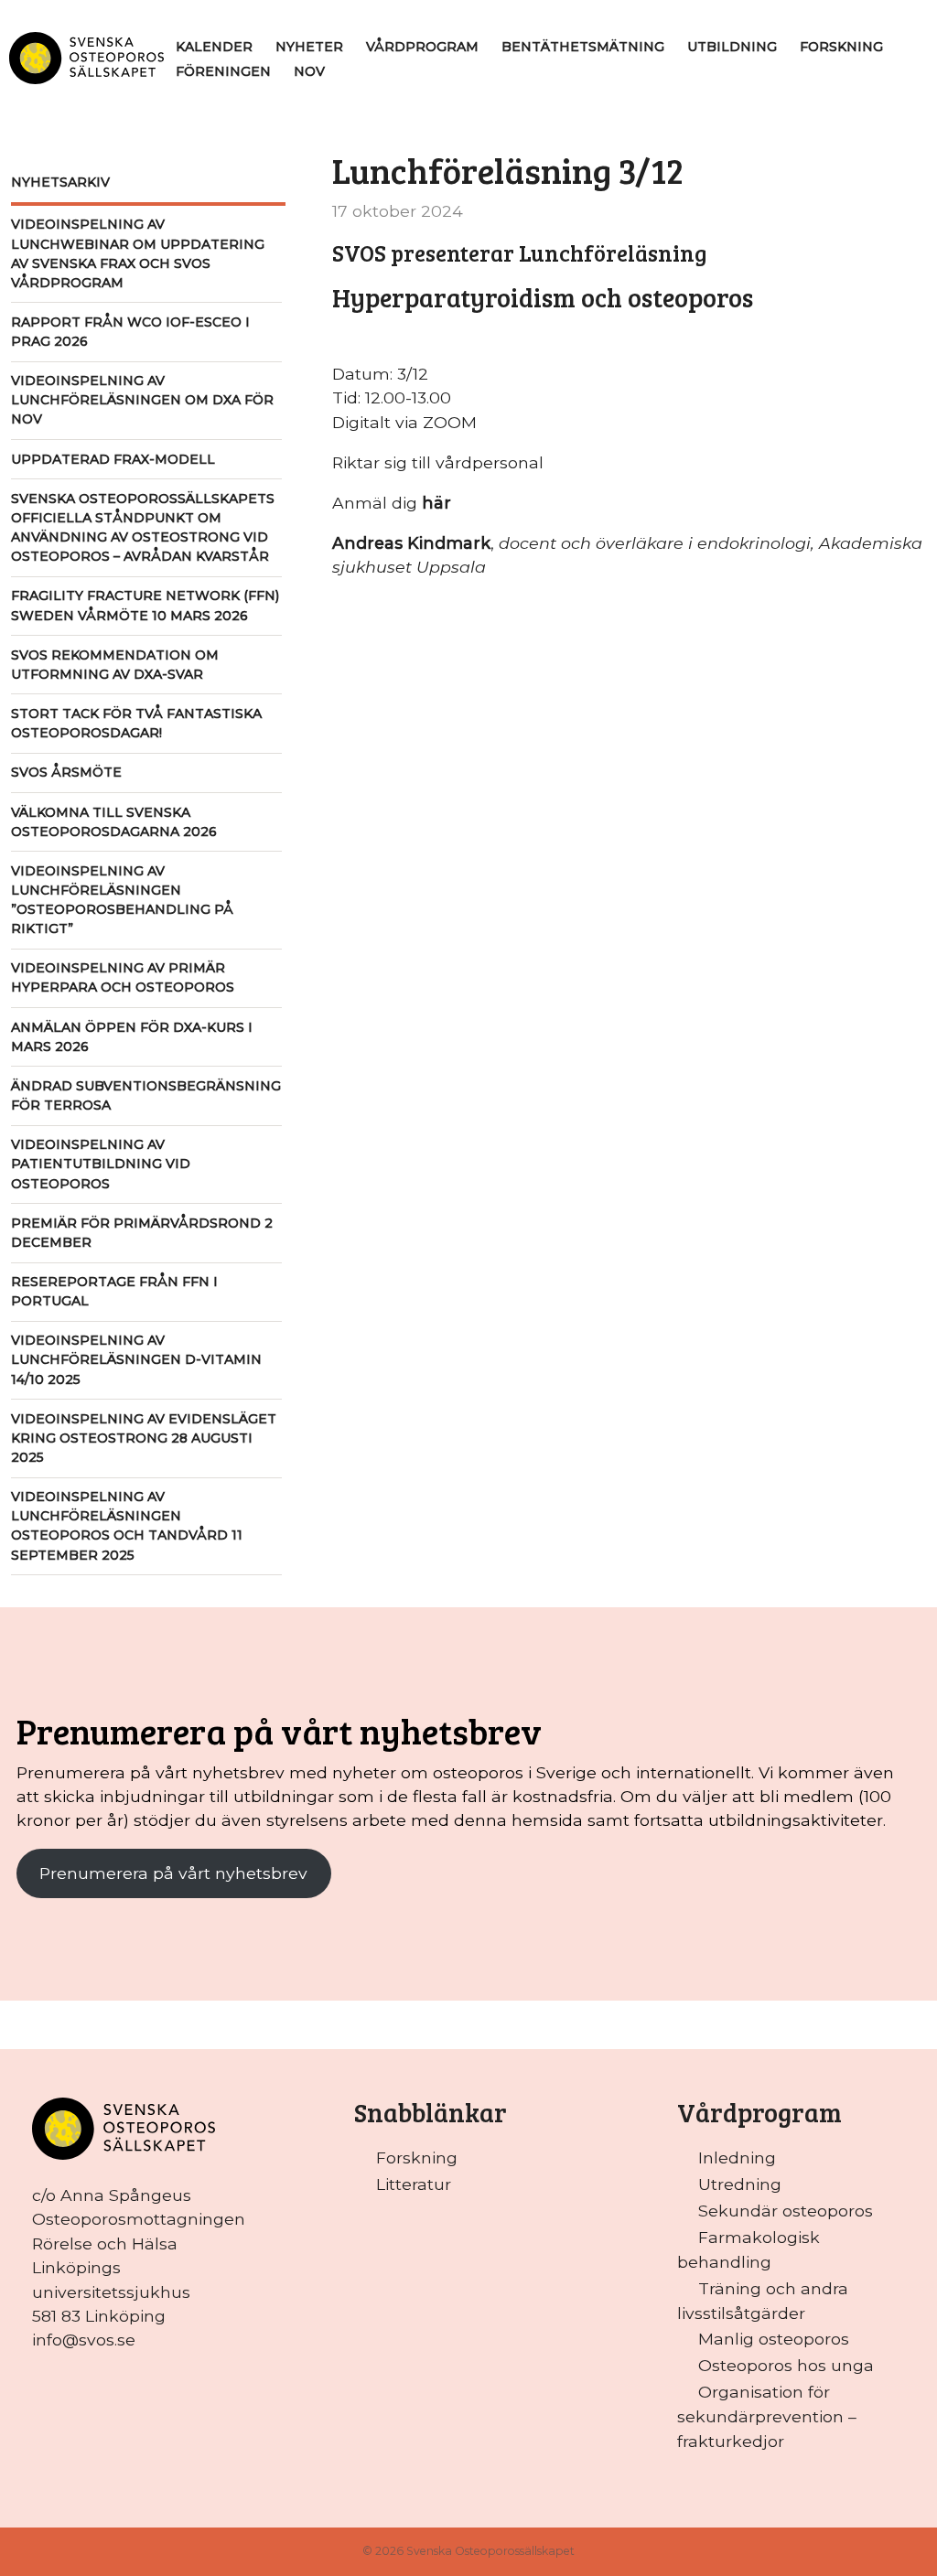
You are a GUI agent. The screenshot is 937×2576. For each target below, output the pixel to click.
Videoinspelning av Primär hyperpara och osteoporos (123, 977)
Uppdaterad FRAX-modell (113, 459)
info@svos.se (84, 2340)
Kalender (214, 47)
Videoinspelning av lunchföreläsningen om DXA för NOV (142, 400)
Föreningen (223, 71)
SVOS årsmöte (66, 772)
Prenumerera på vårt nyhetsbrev (173, 1873)
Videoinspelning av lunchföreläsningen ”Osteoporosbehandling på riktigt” (122, 900)
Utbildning (732, 47)
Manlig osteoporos (774, 2339)
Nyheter (309, 47)
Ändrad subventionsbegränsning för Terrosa (146, 1095)
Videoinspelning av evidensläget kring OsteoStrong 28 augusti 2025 (144, 1438)
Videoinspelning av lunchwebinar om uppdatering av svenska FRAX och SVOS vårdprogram (138, 253)
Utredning (740, 2184)
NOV (309, 71)
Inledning (737, 2157)
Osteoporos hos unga (786, 2365)
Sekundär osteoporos (786, 2211)
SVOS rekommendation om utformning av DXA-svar (115, 665)
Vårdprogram (422, 47)
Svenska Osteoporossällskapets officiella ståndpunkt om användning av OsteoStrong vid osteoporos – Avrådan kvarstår (143, 527)
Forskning (841, 47)
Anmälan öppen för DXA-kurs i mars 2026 (132, 1037)
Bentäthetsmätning (583, 47)
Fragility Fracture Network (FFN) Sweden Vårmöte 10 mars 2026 (145, 605)
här (436, 503)
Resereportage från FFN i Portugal (114, 1291)
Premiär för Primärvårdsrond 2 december (142, 1233)
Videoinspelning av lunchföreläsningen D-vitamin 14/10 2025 (136, 1359)
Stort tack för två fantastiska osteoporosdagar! (136, 723)
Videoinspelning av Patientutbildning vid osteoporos (101, 1164)
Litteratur (414, 2184)
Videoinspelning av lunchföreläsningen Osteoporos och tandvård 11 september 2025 (127, 1525)
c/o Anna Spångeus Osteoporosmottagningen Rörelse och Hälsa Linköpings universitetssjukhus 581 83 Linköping (139, 2255)
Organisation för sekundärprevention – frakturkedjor (767, 2416)
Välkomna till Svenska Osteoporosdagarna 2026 (114, 822)
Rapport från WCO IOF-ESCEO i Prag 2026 (130, 332)
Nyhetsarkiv (60, 182)
